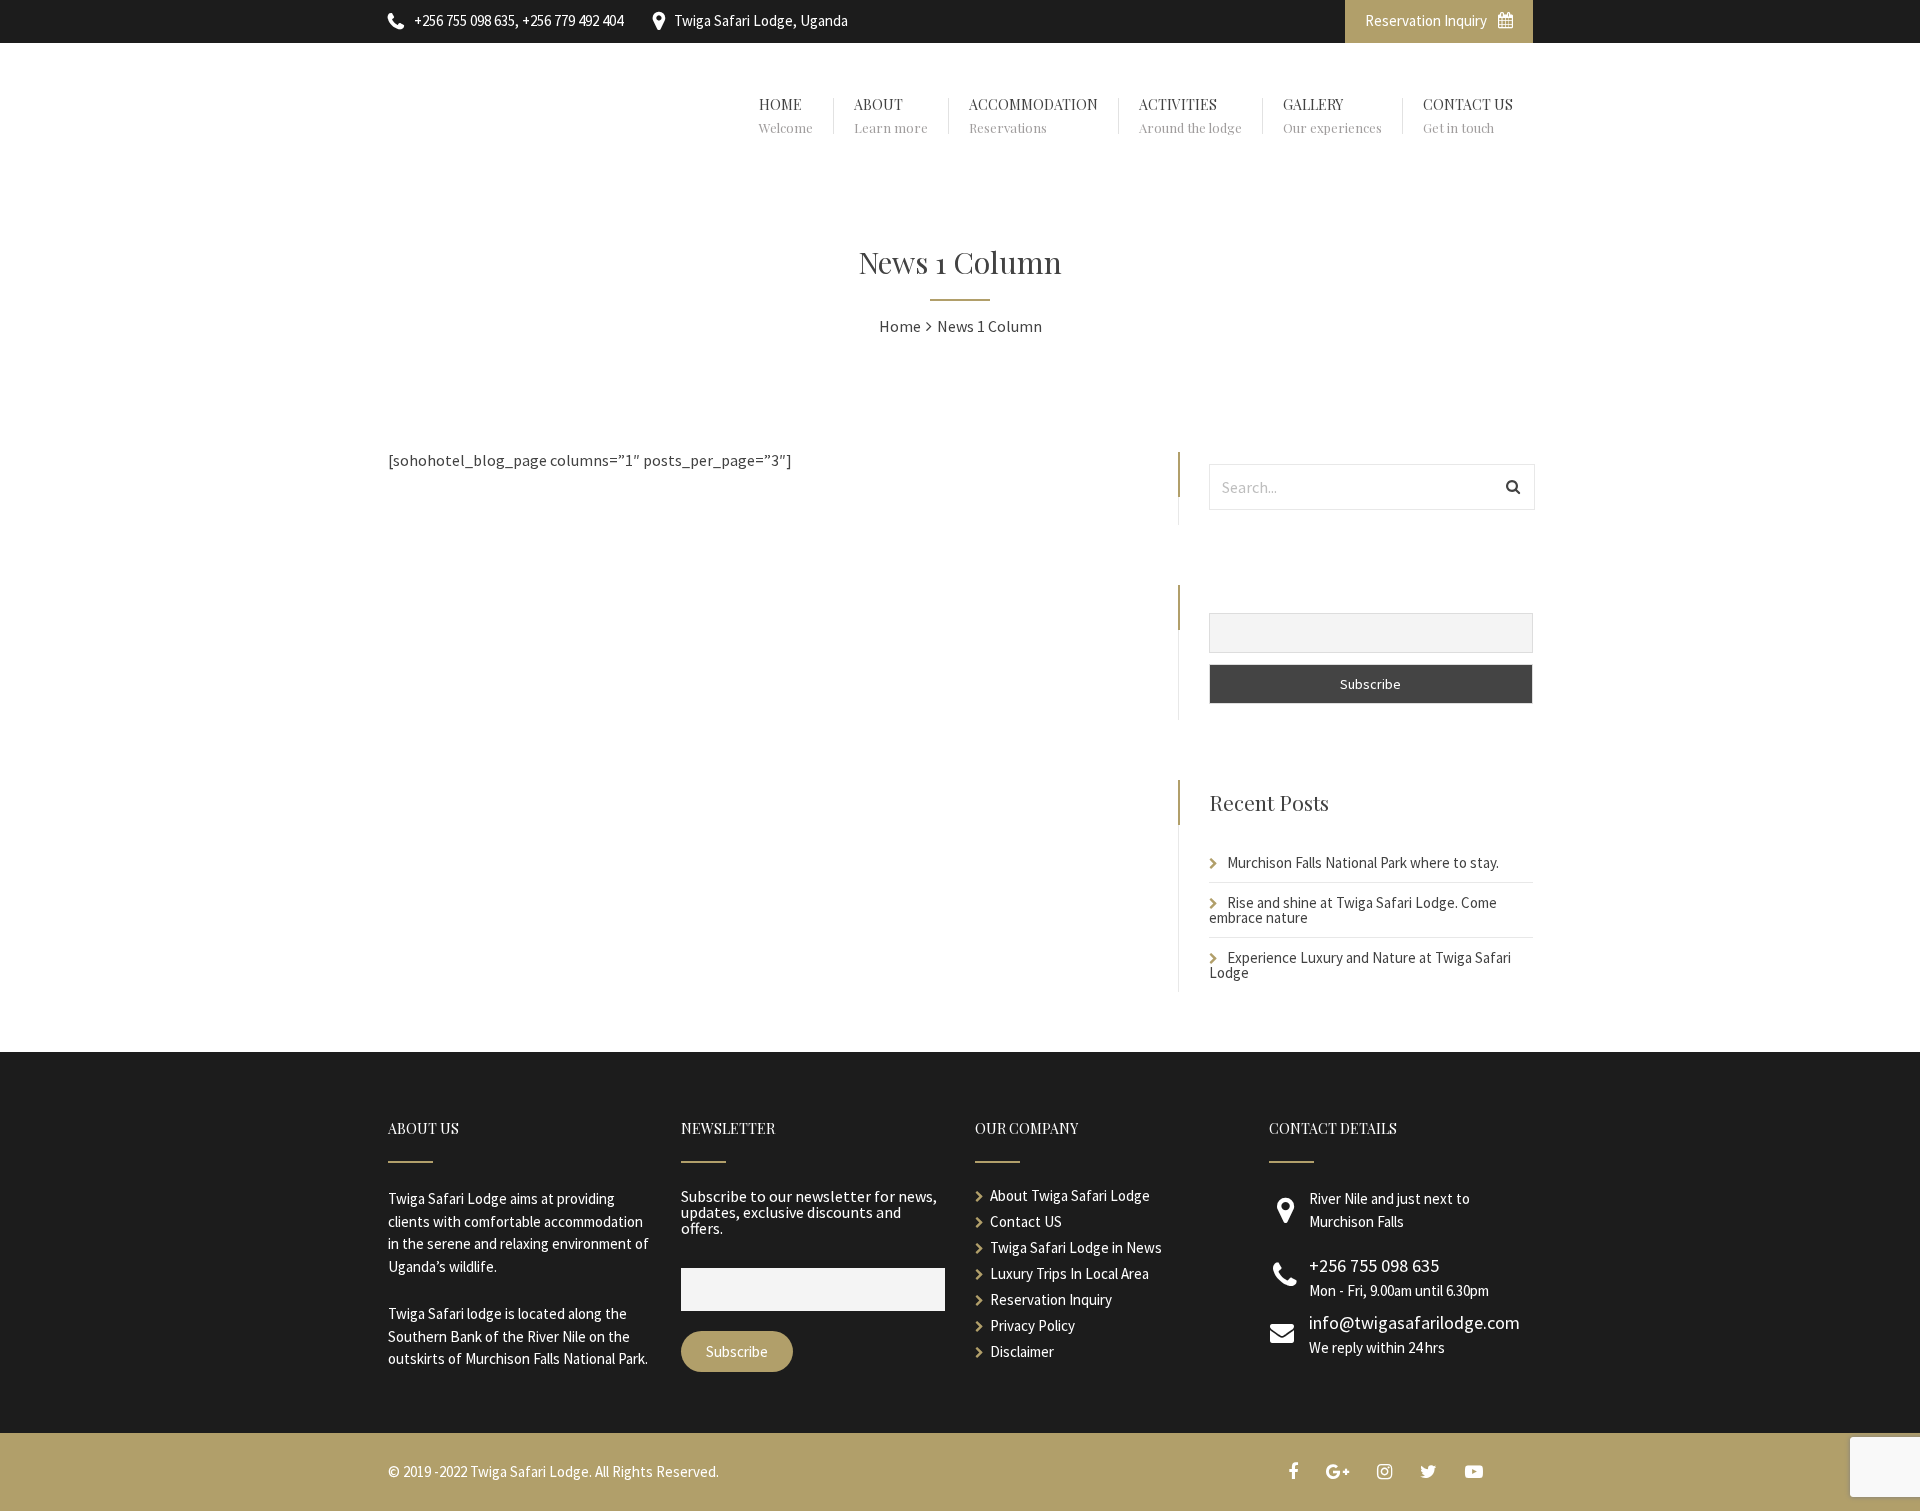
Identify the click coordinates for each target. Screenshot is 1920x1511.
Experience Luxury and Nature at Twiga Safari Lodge (1360, 965)
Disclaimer (1022, 1351)
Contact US (1026, 1221)
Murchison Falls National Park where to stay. (1363, 862)
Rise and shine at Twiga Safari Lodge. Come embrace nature (1353, 910)
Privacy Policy (1032, 1325)
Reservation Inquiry (1427, 20)
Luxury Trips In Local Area (1069, 1273)
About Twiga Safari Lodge (1070, 1195)
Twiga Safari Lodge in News (1076, 1247)
